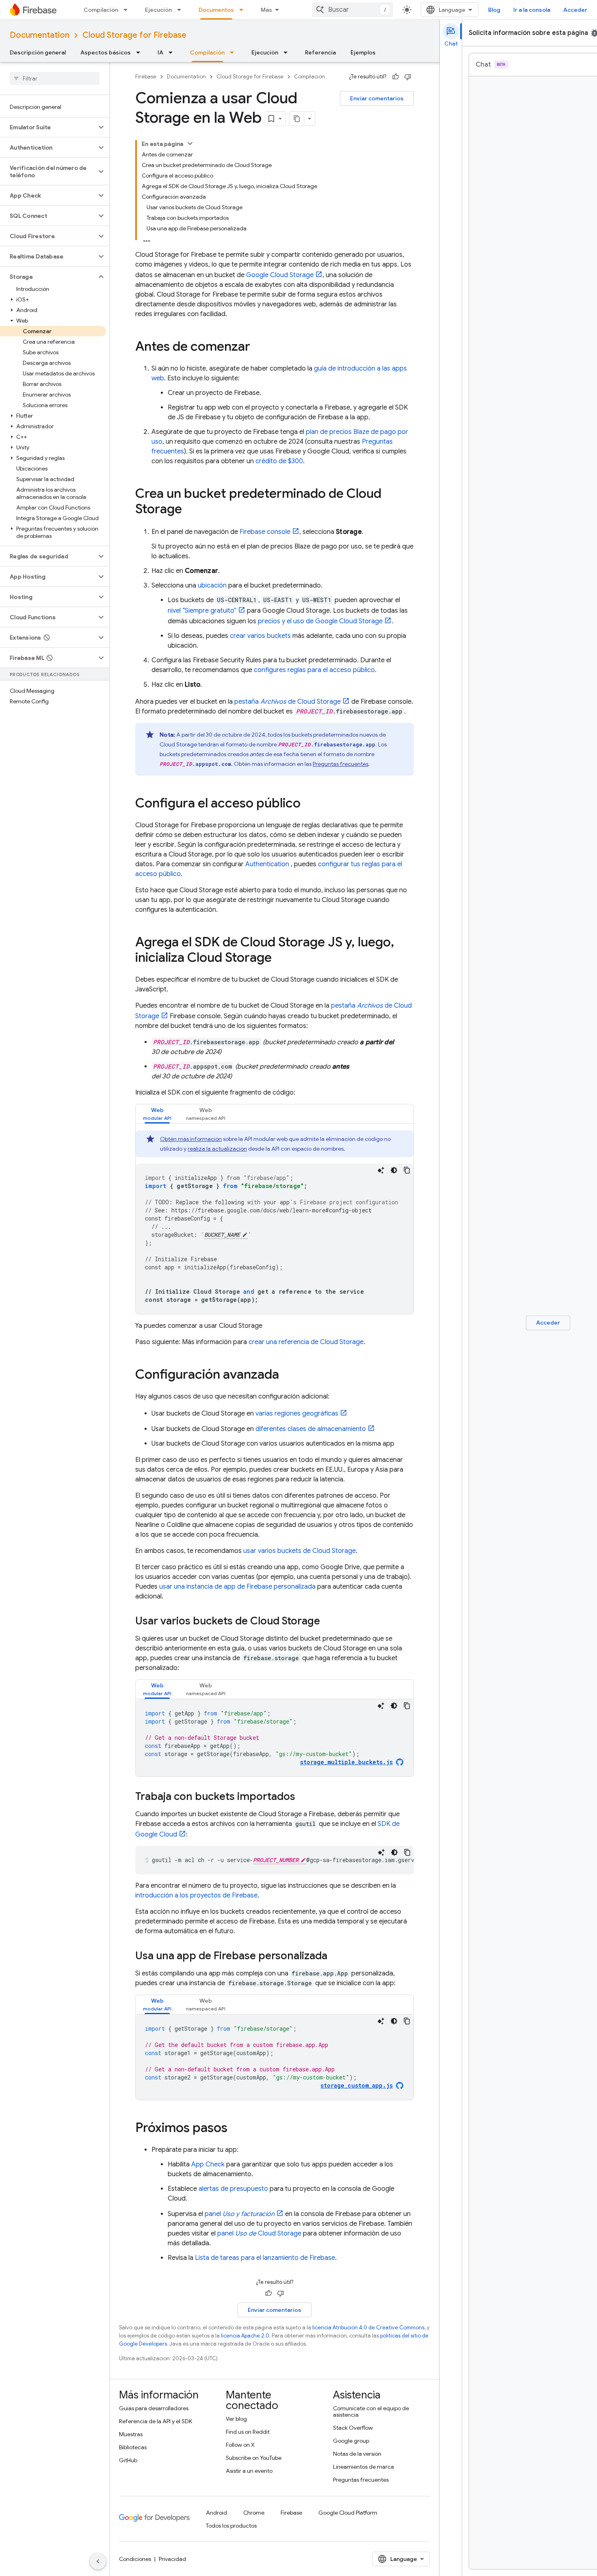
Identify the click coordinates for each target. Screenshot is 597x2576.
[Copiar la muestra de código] (407, 1170)
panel (240, 2214)
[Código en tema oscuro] (394, 1170)
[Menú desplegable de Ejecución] (182, 10)
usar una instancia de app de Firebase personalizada (237, 1587)
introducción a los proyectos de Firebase (196, 1895)
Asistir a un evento (249, 2471)
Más (266, 10)
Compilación (101, 10)
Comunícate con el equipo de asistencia (371, 2411)
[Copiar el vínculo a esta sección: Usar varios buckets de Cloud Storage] (328, 1622)
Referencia (320, 52)
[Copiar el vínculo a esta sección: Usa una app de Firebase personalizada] (335, 1956)
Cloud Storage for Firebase (134, 35)
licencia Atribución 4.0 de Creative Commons (368, 2328)
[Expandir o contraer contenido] (190, 143)
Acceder (575, 10)
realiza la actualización (217, 1149)
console (265, 532)
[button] (48, 127)
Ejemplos (363, 52)
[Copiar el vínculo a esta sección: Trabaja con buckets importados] (303, 1797)
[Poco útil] (408, 77)
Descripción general (38, 52)
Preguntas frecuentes (341, 764)
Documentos (216, 10)
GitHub (128, 2460)
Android (216, 2513)
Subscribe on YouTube (254, 2458)
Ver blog (236, 2419)
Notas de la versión (357, 2454)
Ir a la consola (532, 10)
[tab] (157, 1114)
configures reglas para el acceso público (314, 670)
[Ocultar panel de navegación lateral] (98, 2561)
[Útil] (396, 77)
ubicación (212, 585)
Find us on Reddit (248, 2432)
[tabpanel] (275, 1222)
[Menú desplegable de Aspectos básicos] (141, 52)
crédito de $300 (279, 461)
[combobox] (353, 10)
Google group (351, 2441)
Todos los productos (231, 2526)
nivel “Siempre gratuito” (202, 611)
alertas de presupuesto (233, 2189)
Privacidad (172, 2559)
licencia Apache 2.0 (245, 2336)
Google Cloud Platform (348, 2513)
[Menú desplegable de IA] (173, 52)
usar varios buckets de (300, 1551)
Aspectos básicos (106, 52)
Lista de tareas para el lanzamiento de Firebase (265, 2258)
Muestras (131, 2434)
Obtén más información (191, 1139)
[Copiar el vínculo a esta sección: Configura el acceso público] (309, 804)
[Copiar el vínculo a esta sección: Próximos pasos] (236, 2129)
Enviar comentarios (377, 98)
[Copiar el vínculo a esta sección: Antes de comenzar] (258, 347)
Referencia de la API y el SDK (156, 2421)
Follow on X (240, 2445)
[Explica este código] (381, 1170)
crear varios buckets (260, 636)
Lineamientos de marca (363, 2467)
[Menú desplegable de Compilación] (128, 10)
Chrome (254, 2513)
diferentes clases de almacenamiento (311, 1429)
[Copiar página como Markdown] (297, 119)
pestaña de (288, 702)
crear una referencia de (306, 1342)
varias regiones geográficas (297, 1414)
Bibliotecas (133, 2447)
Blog (494, 10)
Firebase (146, 77)
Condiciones (135, 2559)
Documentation (40, 35)
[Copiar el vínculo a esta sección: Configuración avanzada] (287, 1375)
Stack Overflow (353, 2428)
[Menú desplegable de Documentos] (244, 10)
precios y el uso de (320, 621)
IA (160, 52)
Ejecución (158, 10)
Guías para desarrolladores (154, 2408)
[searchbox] (55, 78)
